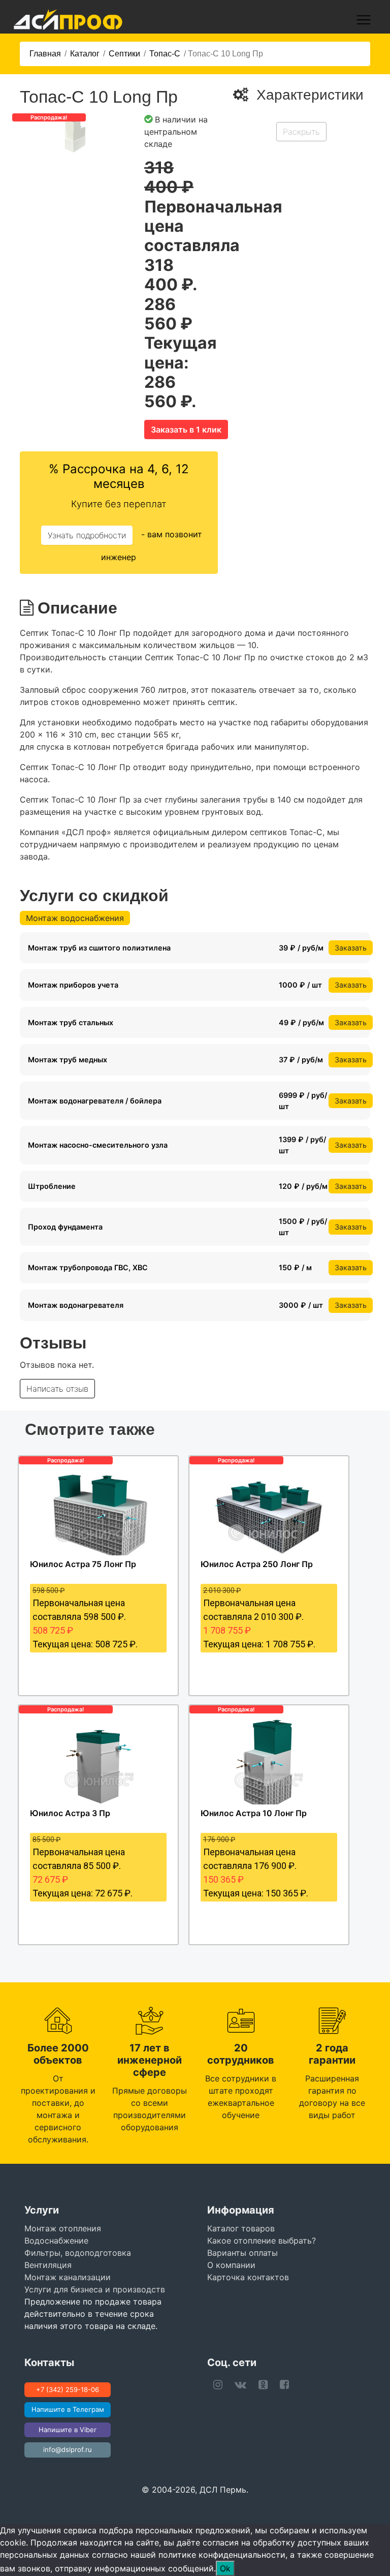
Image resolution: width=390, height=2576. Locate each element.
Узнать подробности (87, 535)
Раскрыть (301, 132)
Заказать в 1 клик (186, 430)
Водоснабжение (56, 2241)
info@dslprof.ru (68, 2449)
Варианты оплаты (242, 2253)
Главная (45, 54)
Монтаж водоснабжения (75, 918)
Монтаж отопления (63, 2228)
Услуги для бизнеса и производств (95, 2289)
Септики (124, 54)
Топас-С (165, 54)
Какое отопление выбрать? (262, 2241)
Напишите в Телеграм (68, 2409)
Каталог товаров (241, 2228)
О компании (231, 2265)
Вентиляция (48, 2265)
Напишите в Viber (68, 2430)
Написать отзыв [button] (57, 1389)
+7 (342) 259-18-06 (68, 2389)
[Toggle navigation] (364, 20)
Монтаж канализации (68, 2277)
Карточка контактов (248, 2277)
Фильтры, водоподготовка (78, 2253)
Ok (225, 2568)
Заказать (351, 948)
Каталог (85, 54)
